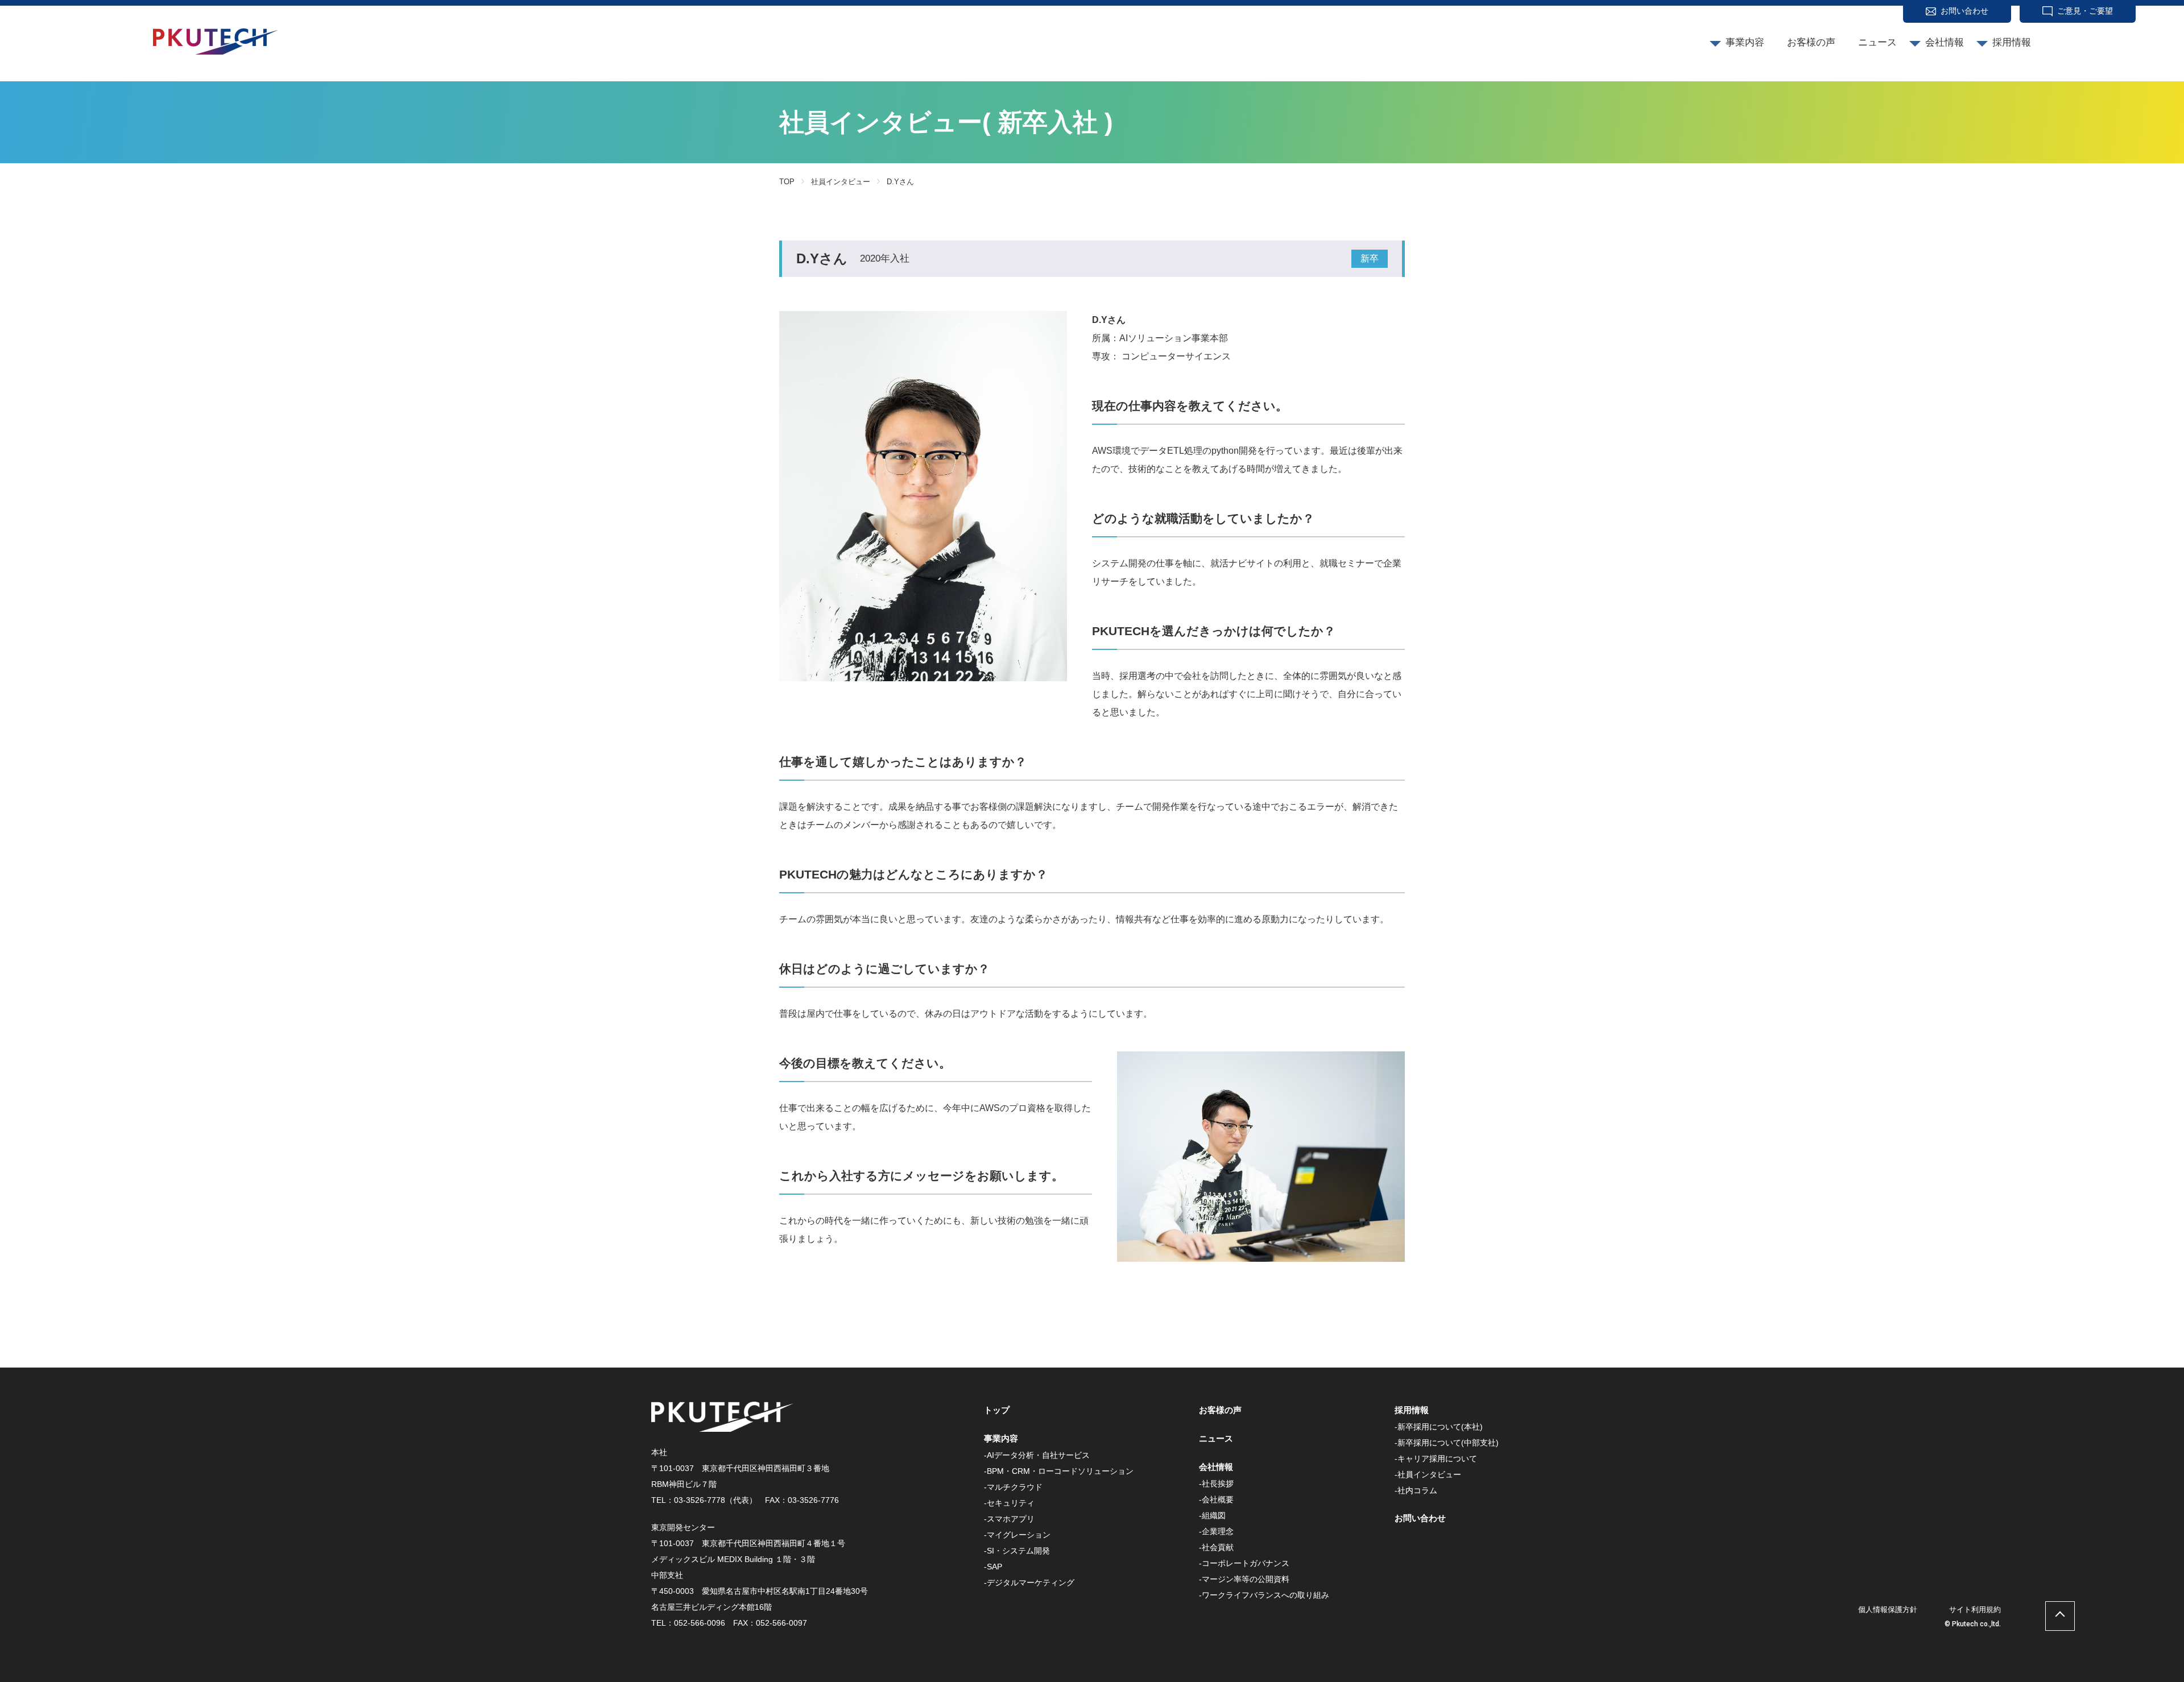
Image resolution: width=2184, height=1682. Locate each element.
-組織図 (1212, 1515)
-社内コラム (1416, 1490)
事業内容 (1745, 42)
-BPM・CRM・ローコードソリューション (1059, 1471)
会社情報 (1945, 42)
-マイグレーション (1017, 1535)
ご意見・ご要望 (2085, 11)
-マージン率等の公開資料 (1244, 1579)
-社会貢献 (1216, 1547)
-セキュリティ (1009, 1503)
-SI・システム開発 (1017, 1551)
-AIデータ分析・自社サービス (1037, 1455)
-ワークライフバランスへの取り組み (1264, 1595)
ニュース (1877, 42)
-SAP (993, 1567)
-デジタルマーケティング (1029, 1582)
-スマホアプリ (1009, 1519)
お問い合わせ (1964, 11)
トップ (997, 1410)
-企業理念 (1216, 1531)
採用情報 (2012, 42)
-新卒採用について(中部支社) (1447, 1443)
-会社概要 (1216, 1499)
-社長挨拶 (1216, 1484)
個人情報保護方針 (1888, 1609)
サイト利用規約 (1975, 1609)
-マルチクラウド (1013, 1487)
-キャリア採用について (1436, 1459)
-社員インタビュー (1428, 1474)
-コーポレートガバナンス (1244, 1563)
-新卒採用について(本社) (1439, 1427)
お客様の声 (1811, 42)
